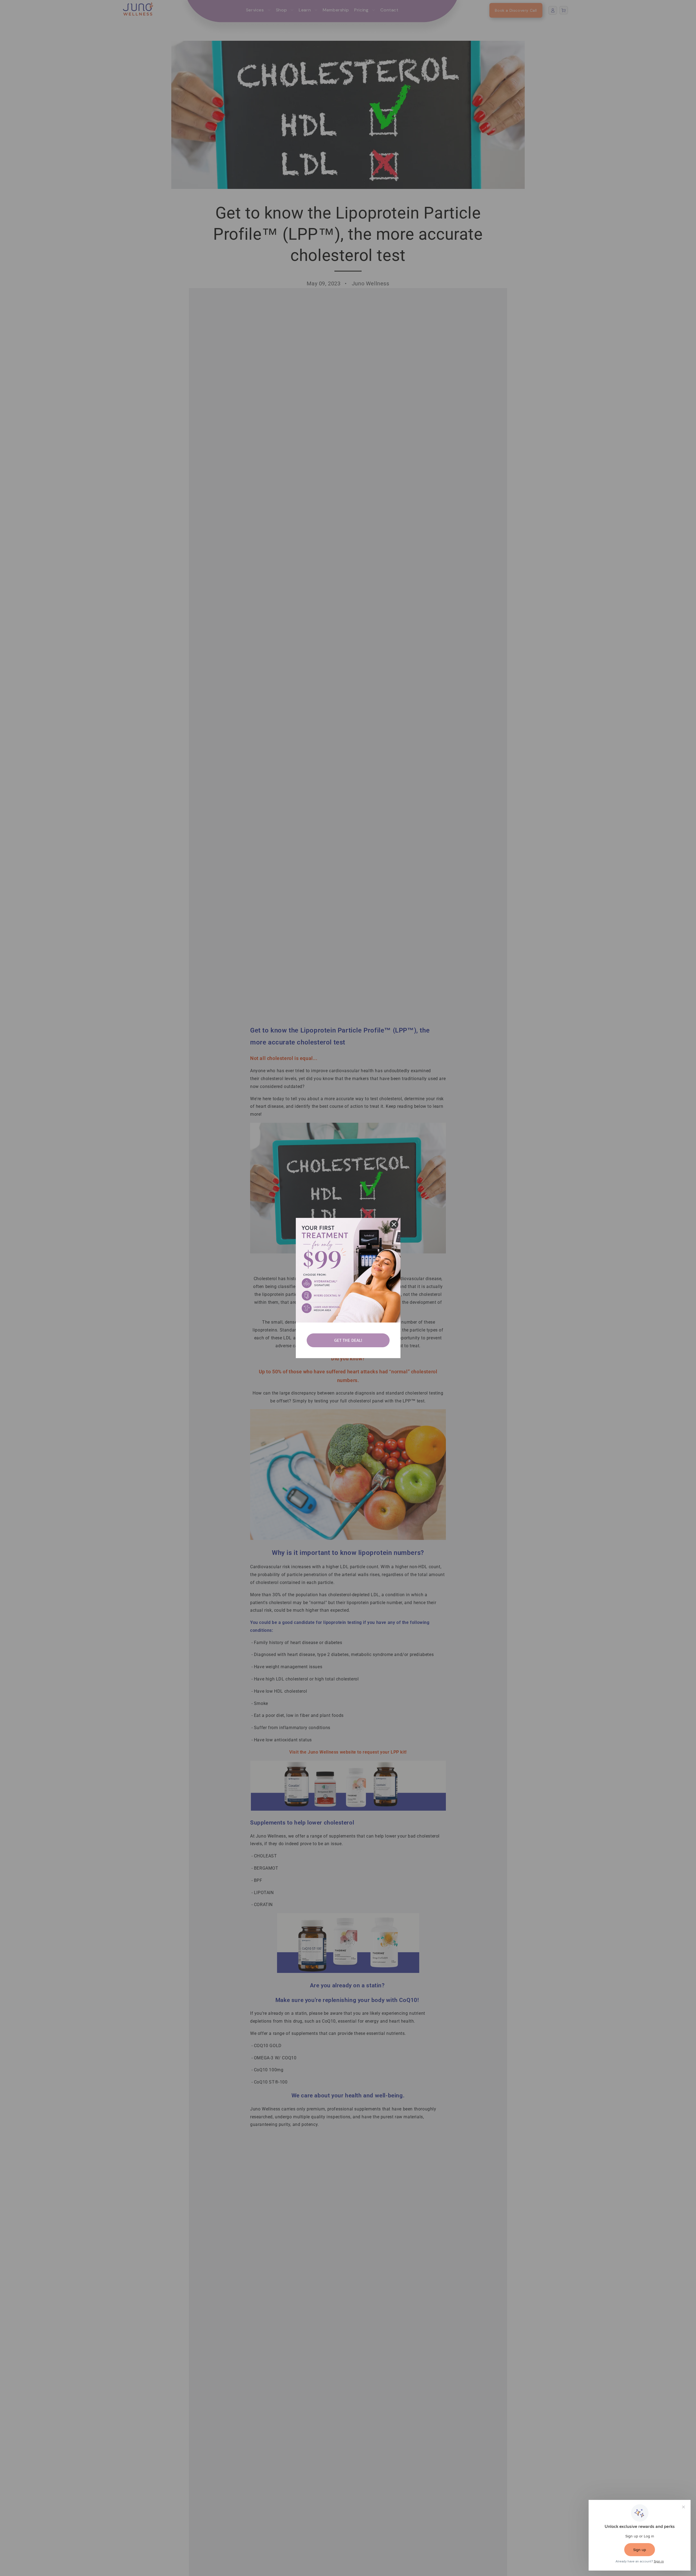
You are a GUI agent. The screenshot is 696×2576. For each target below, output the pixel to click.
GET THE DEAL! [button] (348, 1340)
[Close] (394, 1224)
